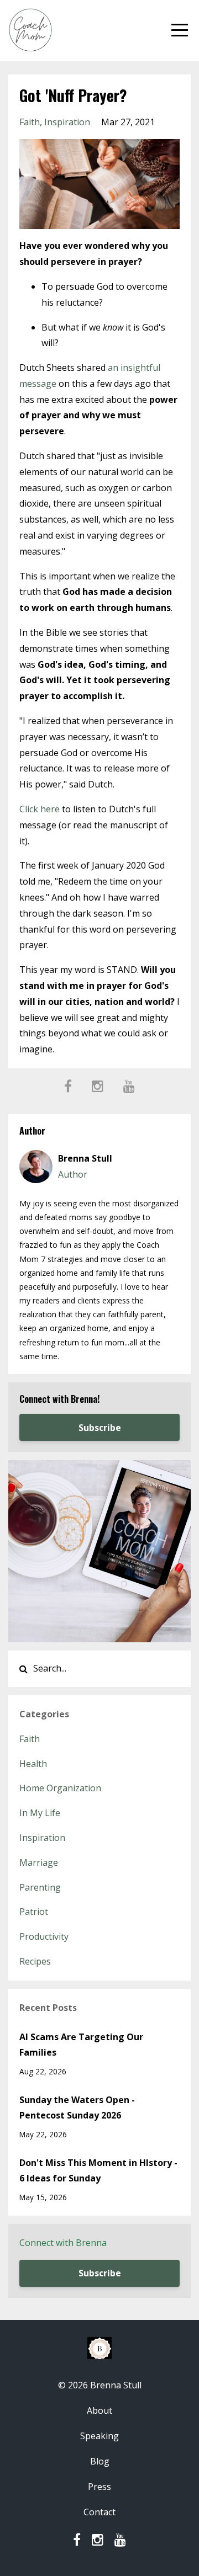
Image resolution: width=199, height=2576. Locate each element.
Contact (99, 2512)
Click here (40, 809)
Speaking (99, 2436)
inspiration (67, 122)
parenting (40, 1887)
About (99, 2410)
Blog (100, 2461)
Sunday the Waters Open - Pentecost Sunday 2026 (77, 2108)
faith (30, 122)
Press (99, 2487)
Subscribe (100, 1428)
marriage (39, 1862)
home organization (60, 1788)
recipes (35, 1961)
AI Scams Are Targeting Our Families (81, 2045)
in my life (40, 1813)
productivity (44, 1936)
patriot (34, 1912)
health (33, 1764)
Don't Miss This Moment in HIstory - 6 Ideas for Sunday (98, 2171)
